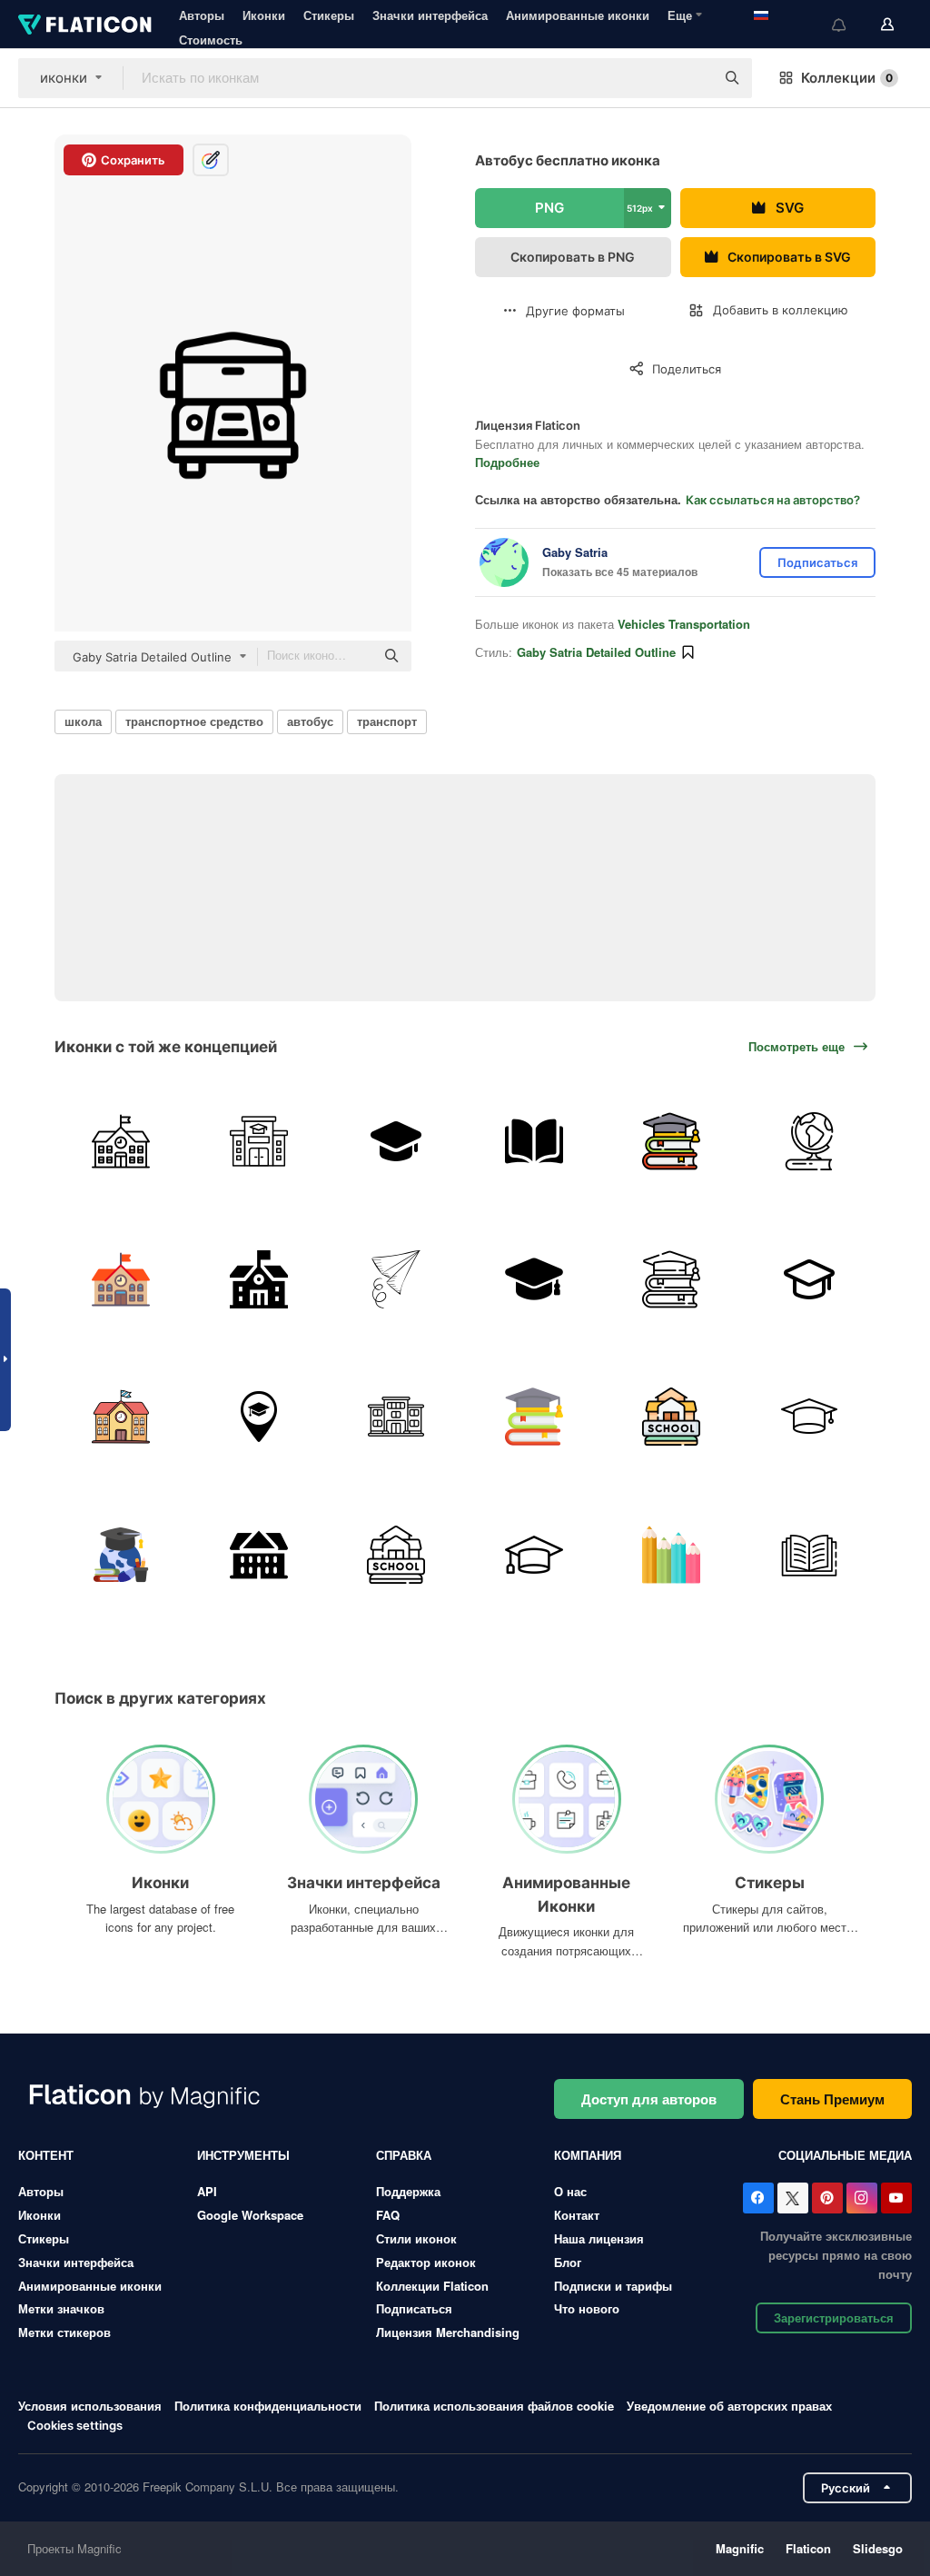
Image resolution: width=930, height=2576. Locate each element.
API (207, 2191)
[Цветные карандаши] (672, 1554)
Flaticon (808, 2548)
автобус (310, 721)
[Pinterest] (827, 2198)
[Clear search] (692, 78)
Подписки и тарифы (613, 2286)
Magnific (740, 2548)
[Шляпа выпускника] (534, 1554)
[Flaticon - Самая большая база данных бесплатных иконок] (85, 25)
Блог (568, 2262)
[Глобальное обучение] (121, 1554)
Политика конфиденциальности (268, 2406)
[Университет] (396, 1142)
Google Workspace (250, 2215)
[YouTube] (896, 2198)
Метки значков (61, 2308)
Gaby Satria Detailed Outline (596, 652)
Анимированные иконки (578, 15)
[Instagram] (862, 2198)
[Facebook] (758, 2198)
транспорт (387, 721)
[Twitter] (793, 2198)
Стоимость (211, 40)
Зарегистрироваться (834, 2317)
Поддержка (408, 2191)
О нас (570, 2191)
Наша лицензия (599, 2238)
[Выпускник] (534, 1279)
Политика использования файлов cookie (494, 2406)
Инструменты (243, 2155)
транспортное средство (194, 721)
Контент (46, 2155)
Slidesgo (878, 2548)
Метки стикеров (64, 2332)
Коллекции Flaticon (432, 2286)
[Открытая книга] (810, 1554)
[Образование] (672, 1142)
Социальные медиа (845, 2155)
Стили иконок (416, 2238)
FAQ (388, 2215)
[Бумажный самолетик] (396, 1279)
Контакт (577, 2215)
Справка (404, 2155)
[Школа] (121, 1142)
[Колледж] (396, 1417)
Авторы (202, 15)
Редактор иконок (426, 2262)
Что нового (587, 2308)
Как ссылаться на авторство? (773, 500)
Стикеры (329, 15)
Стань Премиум (832, 2099)
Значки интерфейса (430, 15)
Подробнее (507, 462)
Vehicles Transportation (684, 624)
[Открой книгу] (534, 1142)
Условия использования (90, 2406)
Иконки (264, 15)
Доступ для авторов (649, 2099)
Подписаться (414, 2308)
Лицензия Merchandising (448, 2332)
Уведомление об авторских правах (729, 2406)
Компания (588, 2155)
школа (83, 721)
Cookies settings (75, 2426)
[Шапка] (810, 1417)
